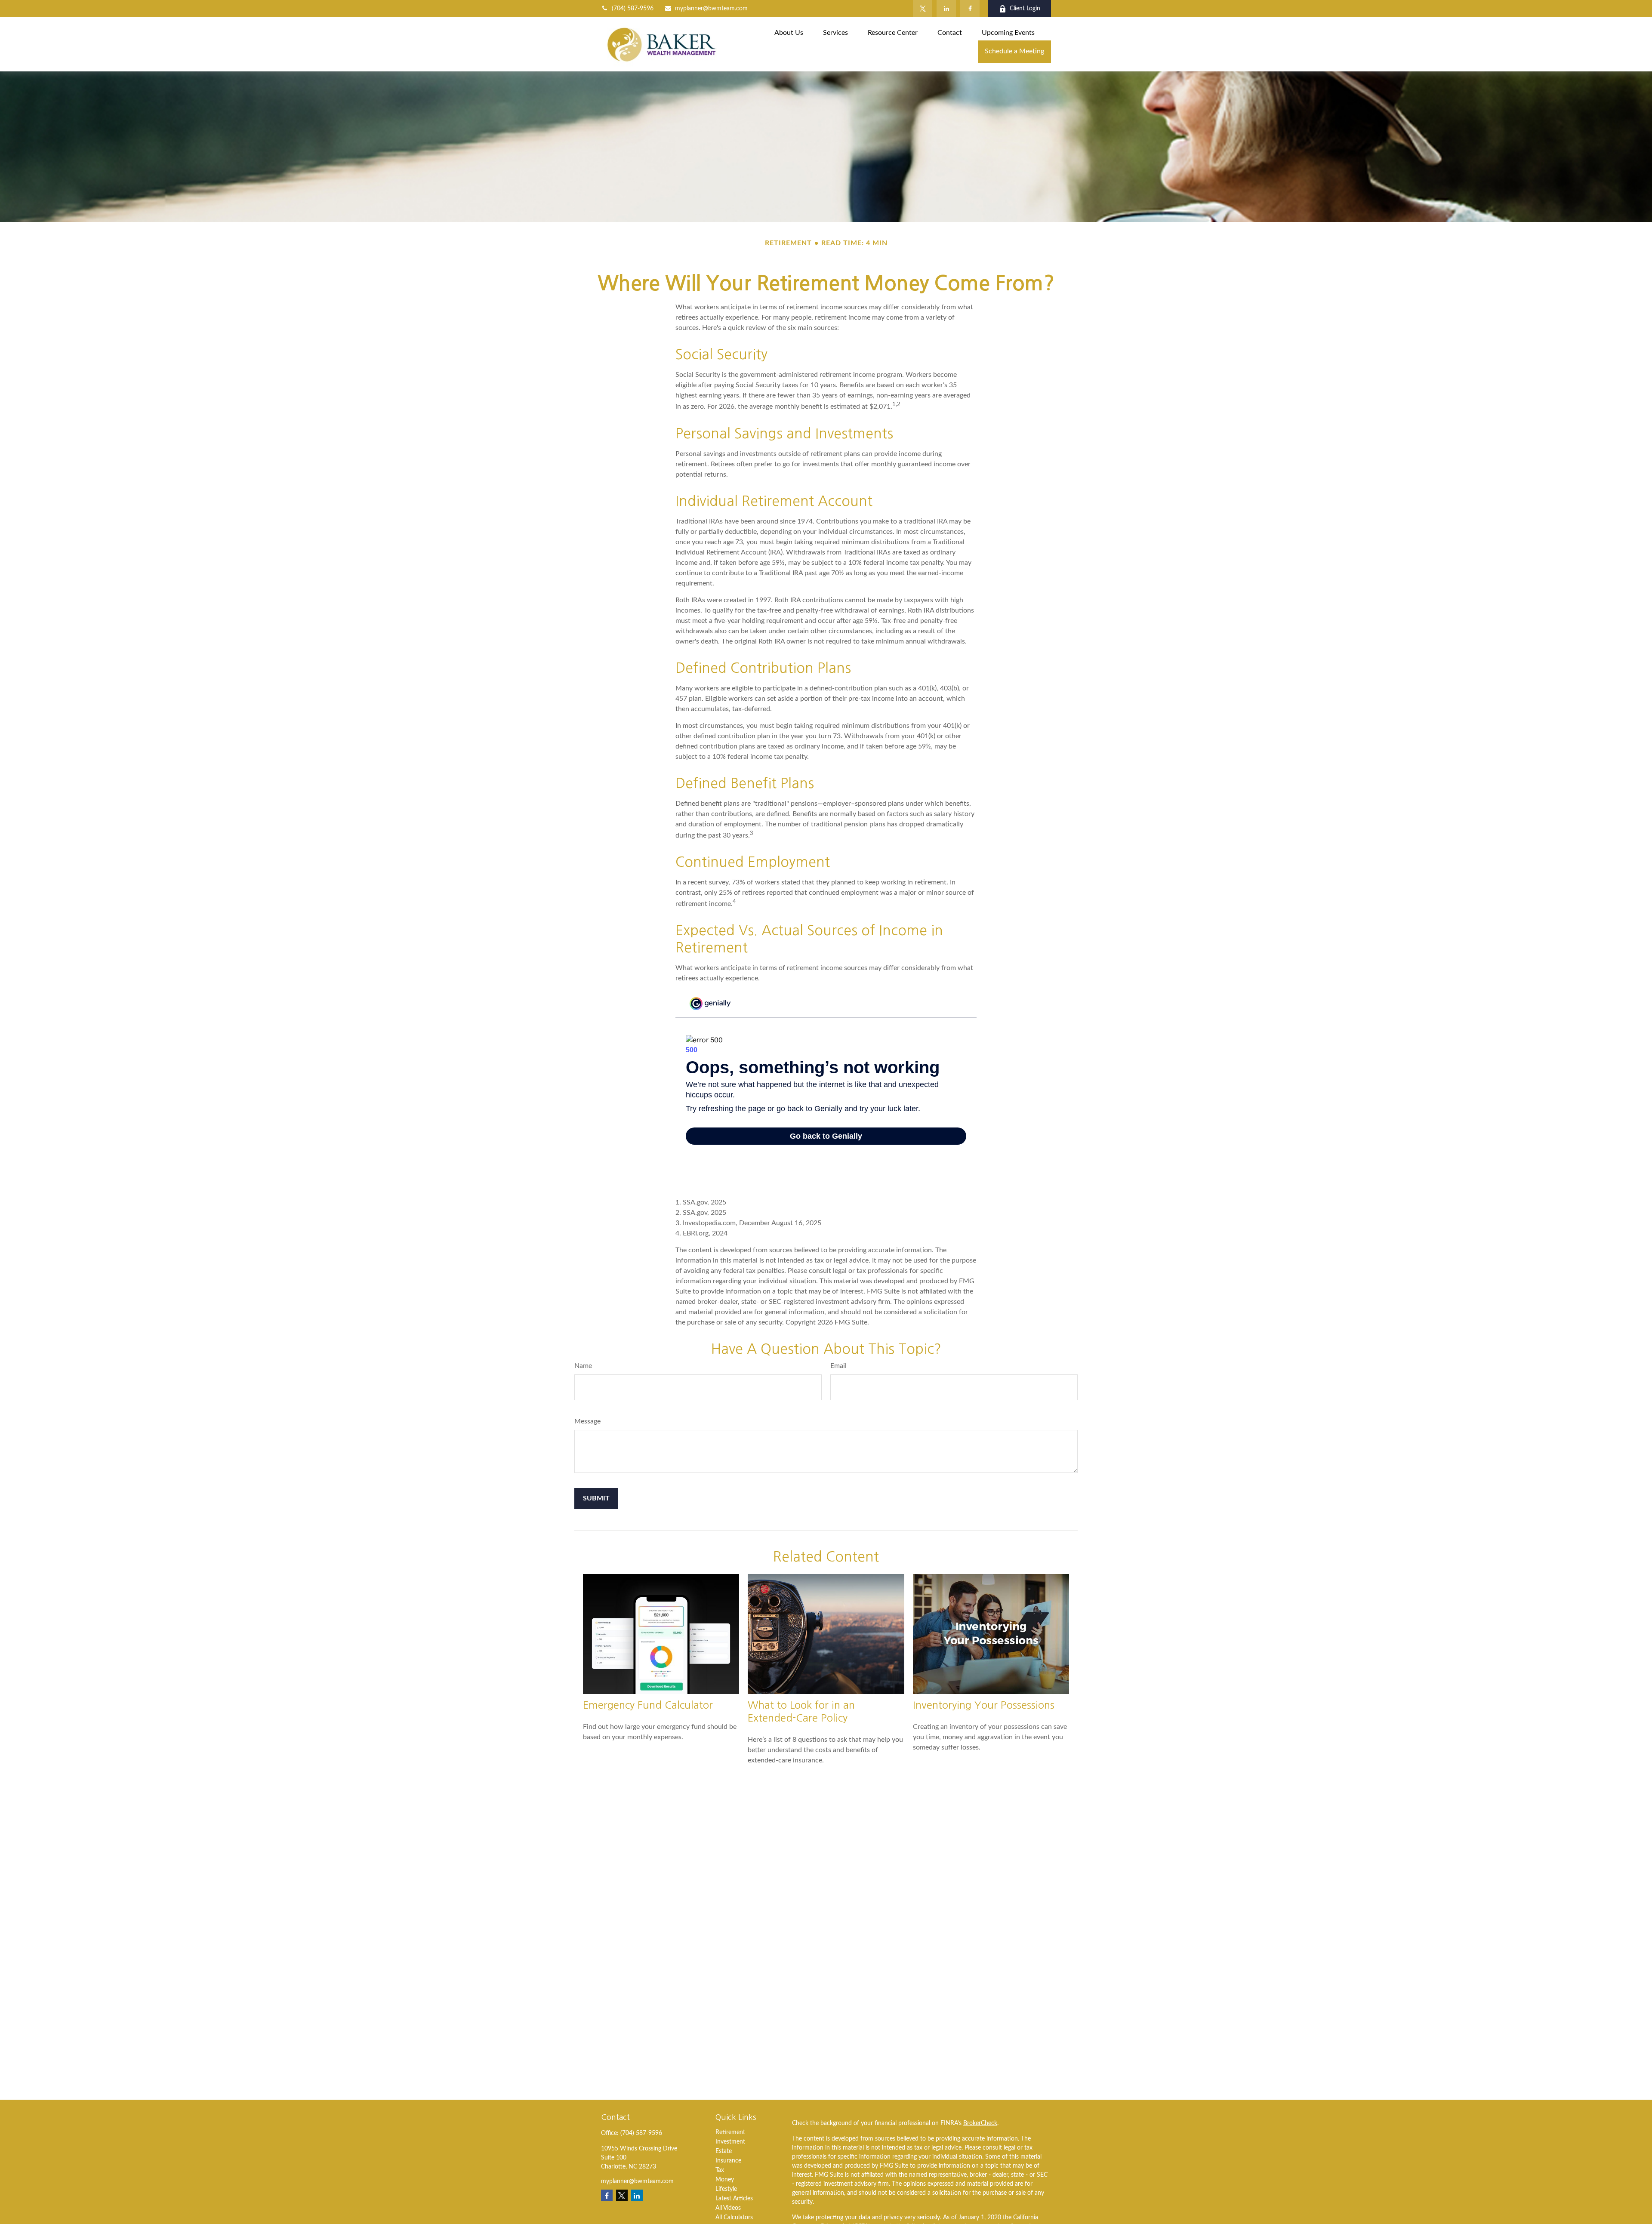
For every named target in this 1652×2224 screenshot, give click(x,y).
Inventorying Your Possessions (984, 1705)
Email (838, 1366)
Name (583, 1366)
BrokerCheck (980, 2123)
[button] (789, 33)
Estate (724, 2151)
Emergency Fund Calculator (648, 1705)
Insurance (728, 2161)
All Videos (728, 2208)
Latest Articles (734, 2199)
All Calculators (734, 2218)
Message (587, 1421)
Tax (720, 2170)
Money (725, 2180)
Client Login (1025, 9)
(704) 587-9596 (633, 9)
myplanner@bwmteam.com (711, 9)
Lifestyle (726, 2189)
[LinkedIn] (946, 9)
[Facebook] (970, 9)
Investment (730, 2142)
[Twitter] (923, 9)
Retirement (730, 2132)
